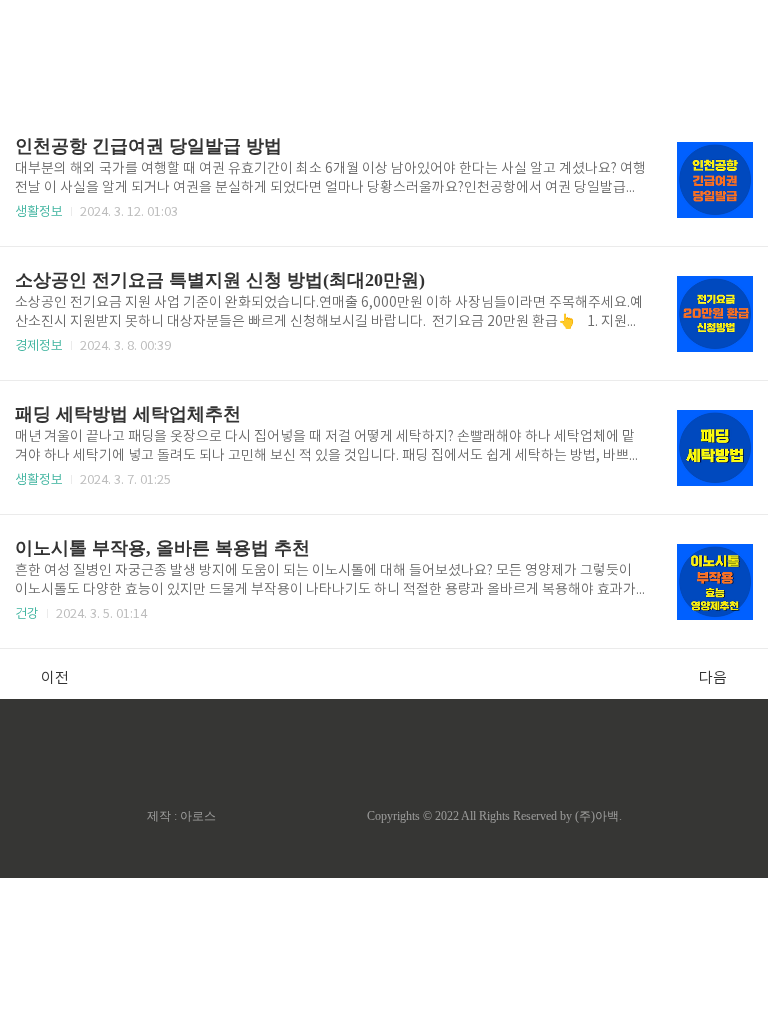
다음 (713, 678)
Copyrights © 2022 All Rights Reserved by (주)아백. (494, 816)
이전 (55, 678)
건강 (27, 614)
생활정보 (39, 212)
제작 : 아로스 (181, 816)
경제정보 (39, 346)
